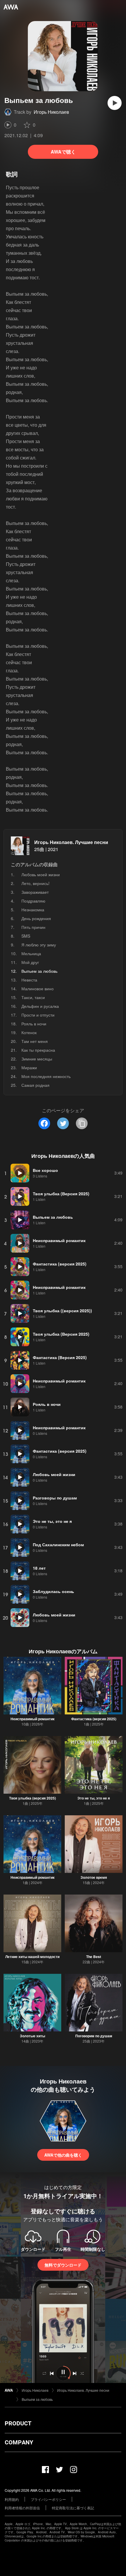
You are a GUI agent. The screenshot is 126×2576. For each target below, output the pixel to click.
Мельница (31, 953)
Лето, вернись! (35, 883)
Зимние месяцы (37, 1059)
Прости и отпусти (38, 1015)
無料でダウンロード (63, 2265)
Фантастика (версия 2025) (94, 1719)
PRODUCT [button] (18, 2423)
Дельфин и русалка (40, 1006)
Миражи (29, 1067)
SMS (26, 936)
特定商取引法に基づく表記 (73, 2508)
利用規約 (12, 2499)
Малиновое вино (38, 989)
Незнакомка (33, 910)
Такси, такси (33, 997)
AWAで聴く (63, 152)
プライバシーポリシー (48, 2499)
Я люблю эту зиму (39, 945)
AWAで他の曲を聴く (63, 2155)
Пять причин (33, 927)
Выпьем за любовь (37, 2399)
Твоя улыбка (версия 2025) (33, 1798)
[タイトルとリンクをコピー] (82, 1123)
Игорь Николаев (51, 112)
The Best (94, 1957)
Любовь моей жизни (41, 874)
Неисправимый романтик (33, 1719)
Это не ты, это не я (94, 1798)
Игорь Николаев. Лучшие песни (71, 842)
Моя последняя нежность (46, 1076)
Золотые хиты (33, 2036)
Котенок (29, 1032)
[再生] (115, 103)
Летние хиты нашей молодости (32, 1957)
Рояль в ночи (34, 1024)
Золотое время (94, 1877)
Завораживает (35, 892)
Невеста (29, 980)
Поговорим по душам (94, 2036)
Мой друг (30, 962)
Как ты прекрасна (38, 1050)
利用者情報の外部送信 (22, 2508)
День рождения (36, 918)
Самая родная (35, 1085)
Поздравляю (33, 901)
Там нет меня (35, 1041)
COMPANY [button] (19, 2442)
